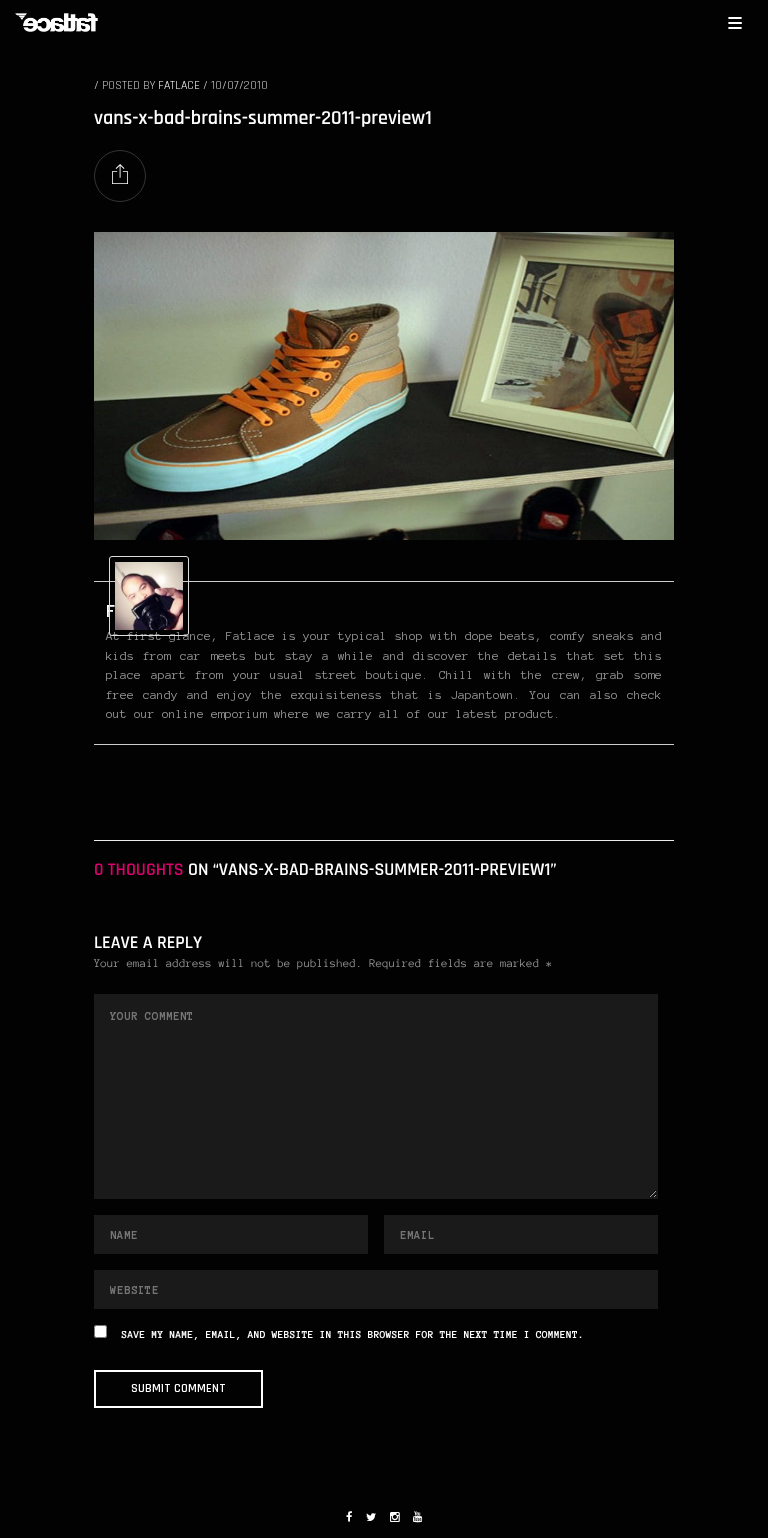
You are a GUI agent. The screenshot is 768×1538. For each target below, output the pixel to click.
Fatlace (179, 85)
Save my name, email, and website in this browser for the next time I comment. (353, 1335)
